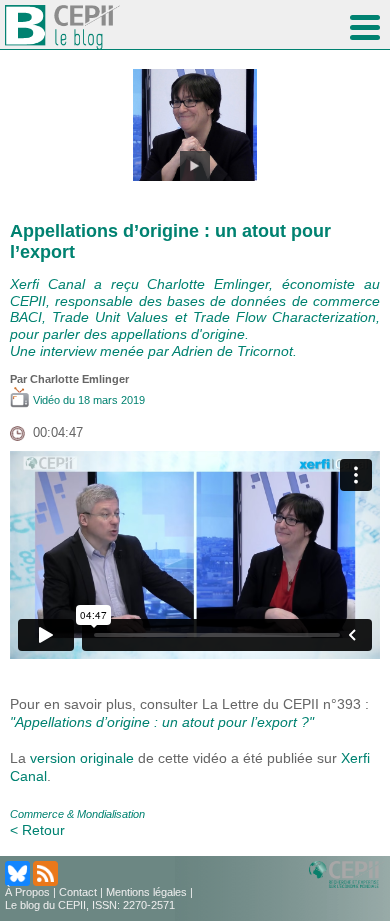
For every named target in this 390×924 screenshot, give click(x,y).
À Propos (27, 892)
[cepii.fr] (347, 873)
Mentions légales (146, 892)
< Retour (37, 830)
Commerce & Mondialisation (77, 814)
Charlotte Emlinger (79, 379)
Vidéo (46, 400)
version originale (82, 758)
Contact (78, 892)
